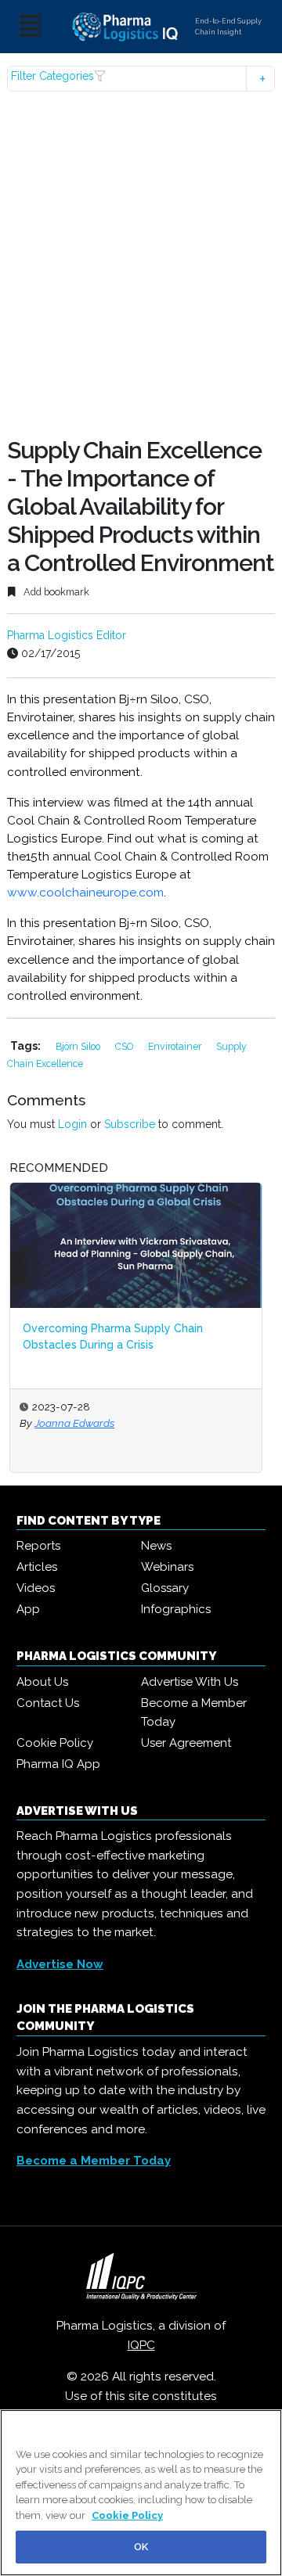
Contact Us (48, 1703)
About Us (42, 1682)
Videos (36, 1588)
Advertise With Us (190, 1682)
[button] (141, 79)
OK (141, 2547)
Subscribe (130, 1124)
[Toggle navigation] (31, 27)
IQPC (141, 2345)
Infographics (176, 1609)
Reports (38, 1546)
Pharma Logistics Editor (67, 635)
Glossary (165, 1588)
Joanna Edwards (74, 1423)
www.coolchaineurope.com (85, 893)
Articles (37, 1567)
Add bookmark (55, 592)
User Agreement (186, 1743)
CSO (125, 1046)
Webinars (167, 1567)
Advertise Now (60, 1964)
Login (72, 1124)
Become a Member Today (194, 1712)
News (156, 1546)
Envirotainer (176, 1046)
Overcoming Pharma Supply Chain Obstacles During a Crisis (113, 1337)
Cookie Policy (55, 1743)
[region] (141, 2493)
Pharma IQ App (58, 1764)
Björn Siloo (79, 1046)
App (28, 1609)
